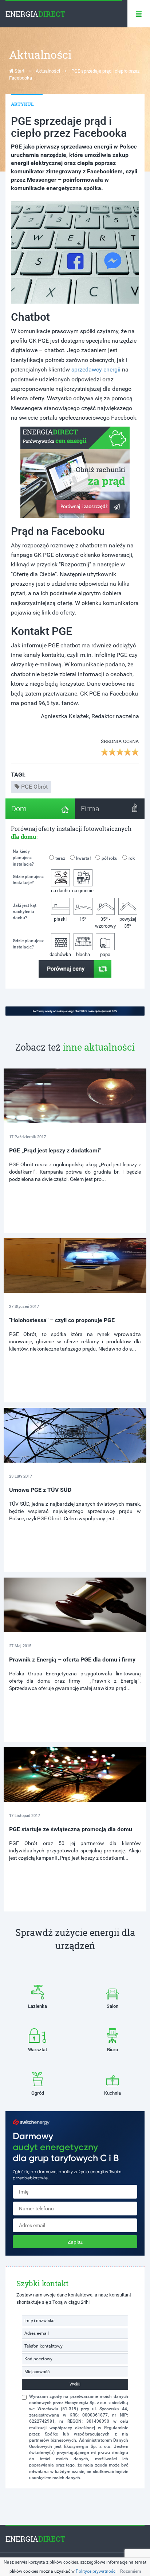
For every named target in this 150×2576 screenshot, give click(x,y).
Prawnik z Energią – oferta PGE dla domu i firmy (72, 1659)
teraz (60, 858)
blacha (83, 954)
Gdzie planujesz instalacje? (28, 880)
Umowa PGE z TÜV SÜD (40, 1490)
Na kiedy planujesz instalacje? (23, 858)
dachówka (60, 954)
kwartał (83, 858)
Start (19, 71)
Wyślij (75, 2384)
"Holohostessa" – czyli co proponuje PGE (62, 1320)
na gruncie (83, 891)
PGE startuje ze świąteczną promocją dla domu (71, 1829)
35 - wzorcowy (105, 922)
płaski (60, 919)
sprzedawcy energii (96, 369)
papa (105, 954)
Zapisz (75, 2242)
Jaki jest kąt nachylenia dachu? (25, 912)
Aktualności (48, 71)
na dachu (60, 891)
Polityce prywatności (96, 2571)
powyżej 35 (128, 923)
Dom (19, 809)
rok (132, 858)
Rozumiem (131, 2571)
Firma (90, 809)
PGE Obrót (34, 787)
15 (83, 919)
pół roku (110, 858)
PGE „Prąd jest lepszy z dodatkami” (55, 1150)
